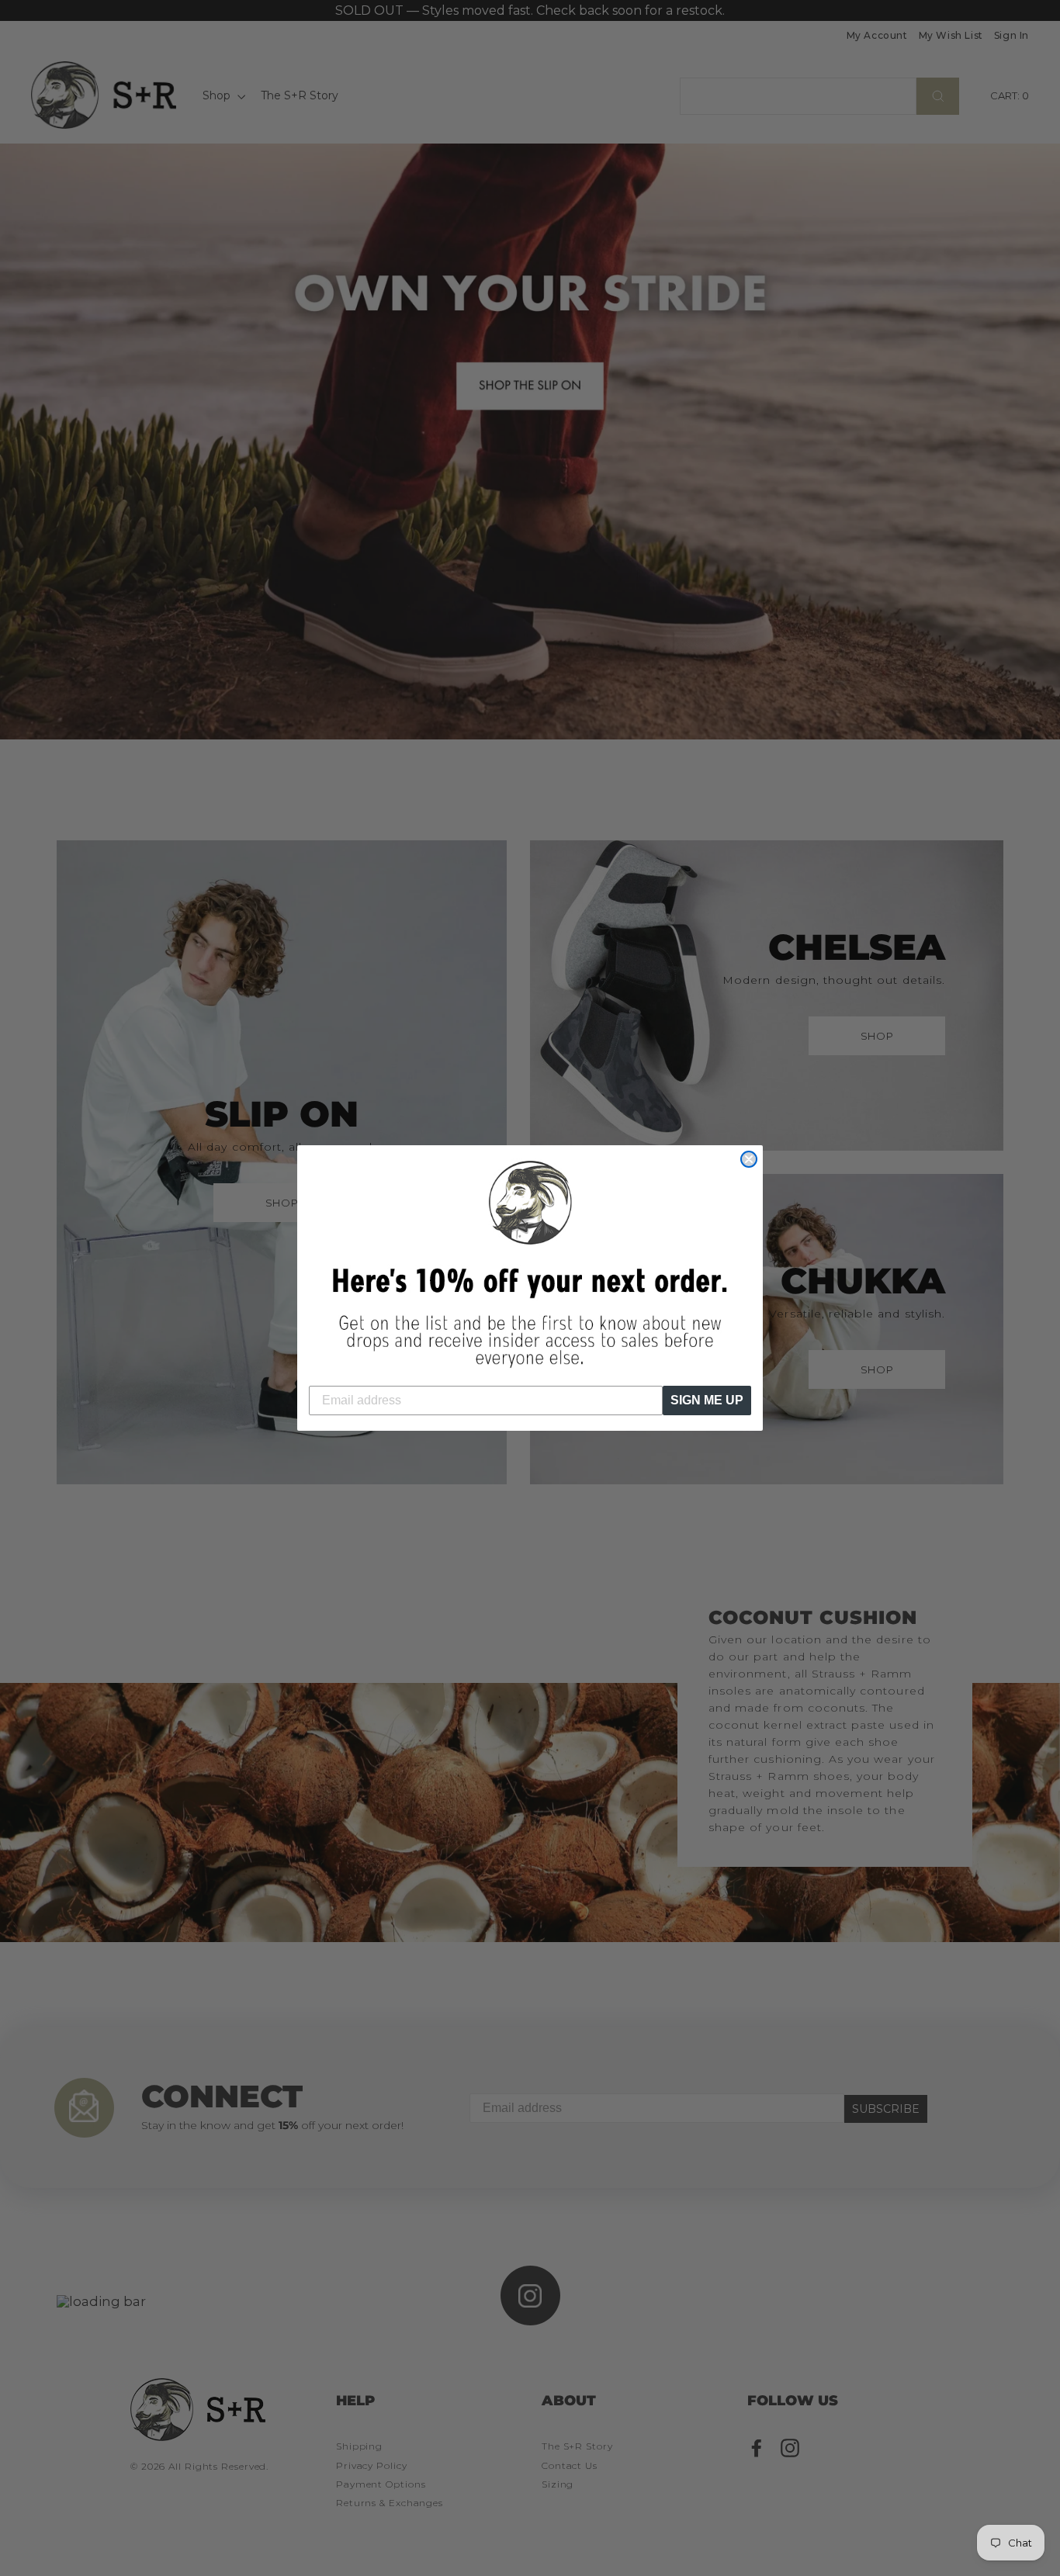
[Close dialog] (749, 1159)
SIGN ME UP (707, 1400)
